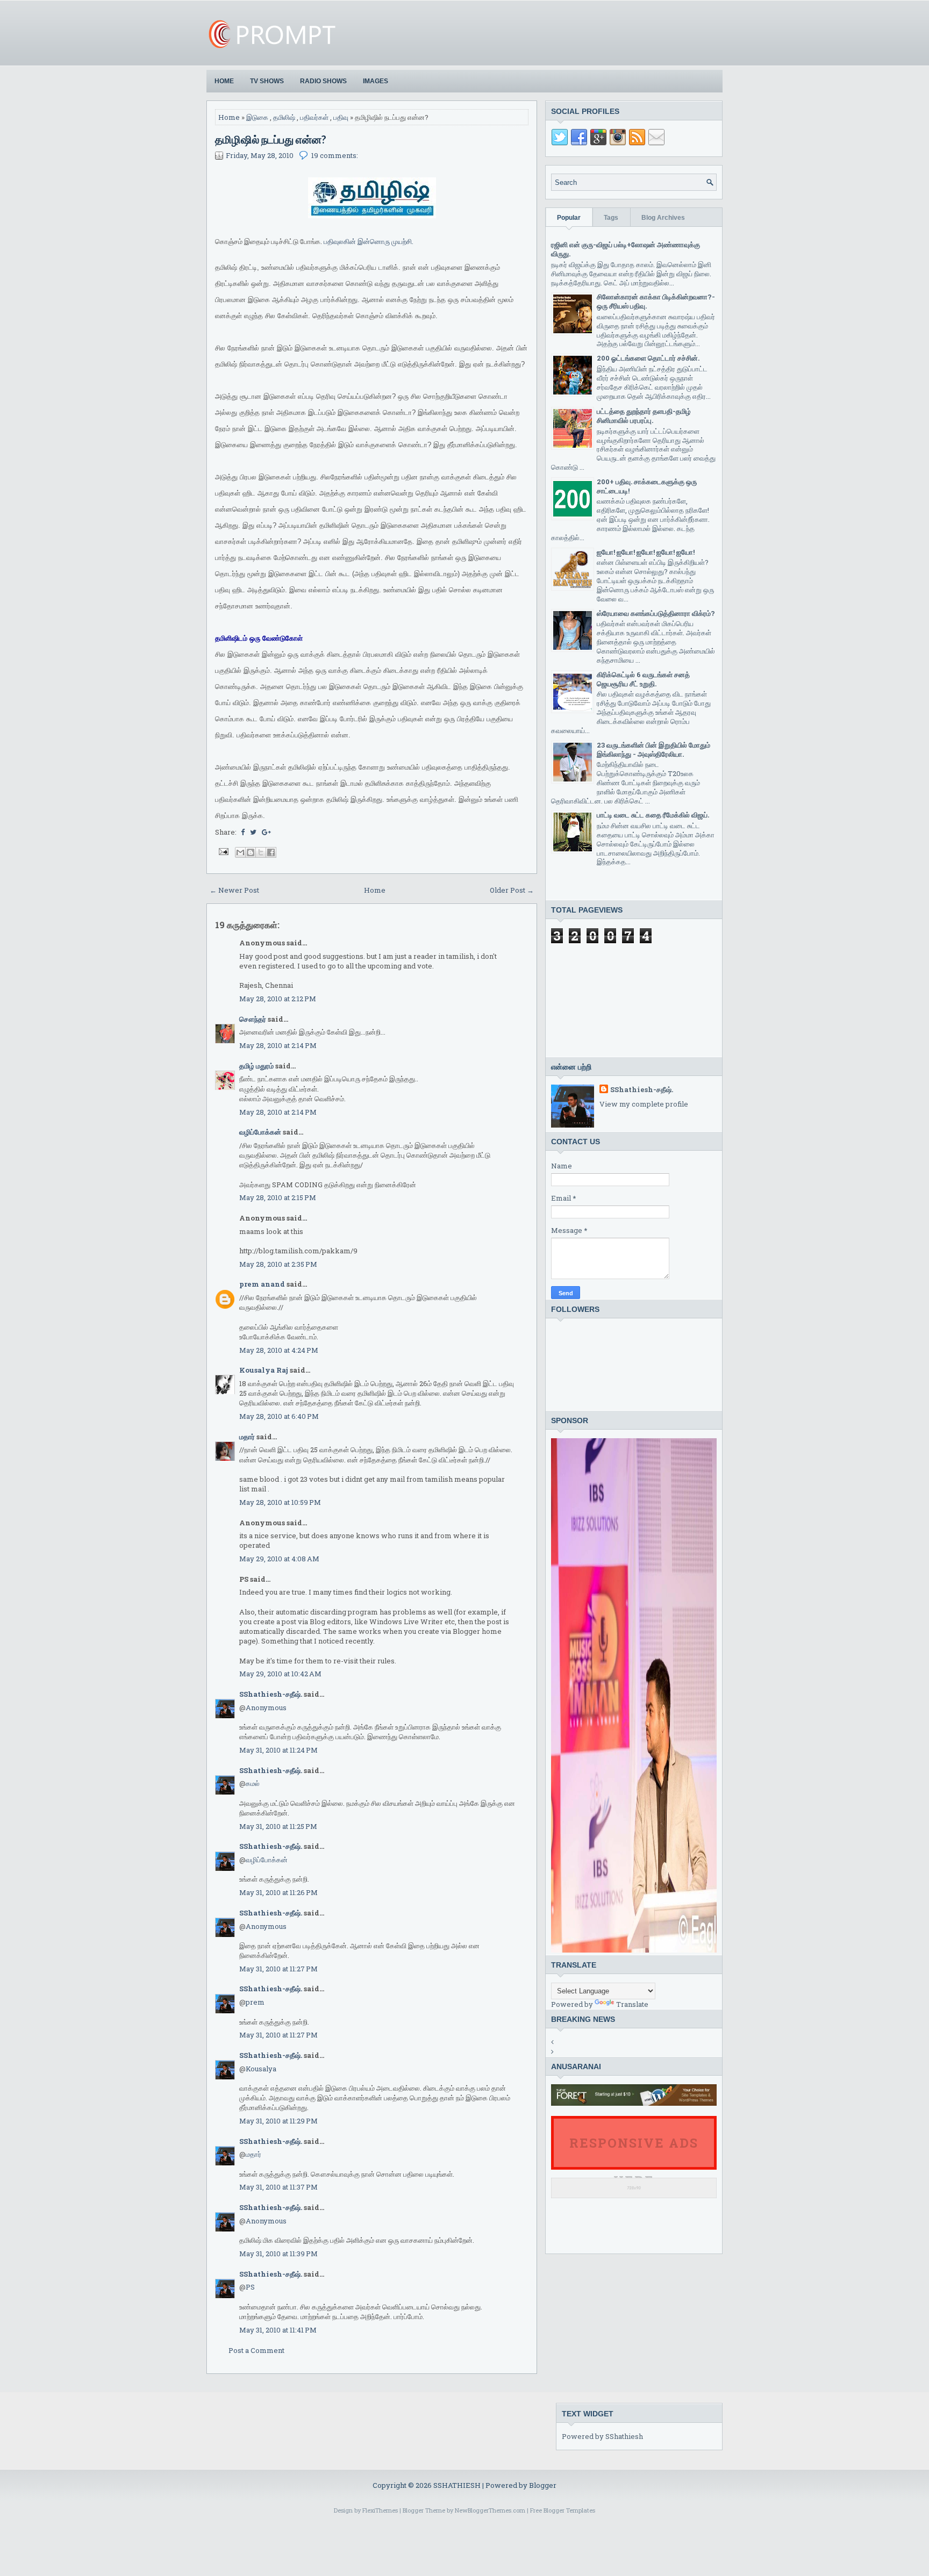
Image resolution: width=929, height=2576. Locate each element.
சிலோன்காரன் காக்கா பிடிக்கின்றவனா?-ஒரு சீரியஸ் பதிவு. (656, 301)
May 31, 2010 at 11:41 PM (278, 2330)
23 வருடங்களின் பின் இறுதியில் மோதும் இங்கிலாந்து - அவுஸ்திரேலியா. (653, 749)
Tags (611, 218)
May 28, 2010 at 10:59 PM (280, 1502)
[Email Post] (223, 851)
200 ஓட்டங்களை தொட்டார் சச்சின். (648, 358)
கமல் (253, 1783)
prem (255, 2002)
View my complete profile (644, 1104)
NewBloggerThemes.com (490, 2510)
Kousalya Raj (264, 1370)
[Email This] (240, 852)
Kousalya (261, 2069)
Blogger (543, 2485)
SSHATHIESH (458, 2485)
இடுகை (257, 117)
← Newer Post (234, 890)
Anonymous (266, 1707)
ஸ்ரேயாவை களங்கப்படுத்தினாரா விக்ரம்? (656, 613)
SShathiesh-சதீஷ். (271, 1694)
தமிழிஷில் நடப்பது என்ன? (271, 139)
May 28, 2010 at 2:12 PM (278, 999)
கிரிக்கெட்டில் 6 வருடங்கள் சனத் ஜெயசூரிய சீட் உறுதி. (643, 679)
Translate (632, 2004)
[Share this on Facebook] (243, 832)
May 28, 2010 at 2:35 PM (278, 1264)
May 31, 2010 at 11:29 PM (278, 2121)
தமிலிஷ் (284, 117)
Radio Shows (323, 81)
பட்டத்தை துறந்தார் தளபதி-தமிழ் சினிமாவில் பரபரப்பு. (644, 416)
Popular (569, 218)
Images (376, 81)
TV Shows (267, 81)
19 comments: (335, 155)
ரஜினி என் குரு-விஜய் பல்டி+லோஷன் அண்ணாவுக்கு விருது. (626, 249)
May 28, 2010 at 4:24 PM (279, 1350)
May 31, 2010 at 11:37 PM (278, 2187)
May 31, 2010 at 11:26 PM (278, 1892)
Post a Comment (256, 2350)
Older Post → (512, 890)
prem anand (262, 1284)
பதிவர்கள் (314, 117)
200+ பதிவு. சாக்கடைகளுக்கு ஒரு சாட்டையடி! (647, 486)
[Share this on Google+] (266, 832)
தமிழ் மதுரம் (256, 1066)
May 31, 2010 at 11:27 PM (278, 1969)
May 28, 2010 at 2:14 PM (278, 1045)
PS (250, 2287)
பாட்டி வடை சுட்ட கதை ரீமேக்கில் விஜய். (653, 815)
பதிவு (341, 117)
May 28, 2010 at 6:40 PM (279, 1416)
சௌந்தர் (253, 1019)
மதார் (247, 1437)
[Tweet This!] (253, 832)
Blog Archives (663, 218)
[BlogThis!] (251, 852)
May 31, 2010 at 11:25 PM (278, 1826)
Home (224, 81)
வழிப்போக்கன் (260, 1132)
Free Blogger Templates (563, 2510)
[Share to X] (261, 852)
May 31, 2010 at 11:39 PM (278, 2254)
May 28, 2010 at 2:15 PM (278, 1197)
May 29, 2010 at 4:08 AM (279, 1559)
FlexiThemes (380, 2510)
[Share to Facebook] (271, 852)
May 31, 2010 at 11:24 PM (278, 1750)
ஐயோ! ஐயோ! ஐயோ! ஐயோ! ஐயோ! (646, 552)
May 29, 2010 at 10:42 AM (280, 1674)
